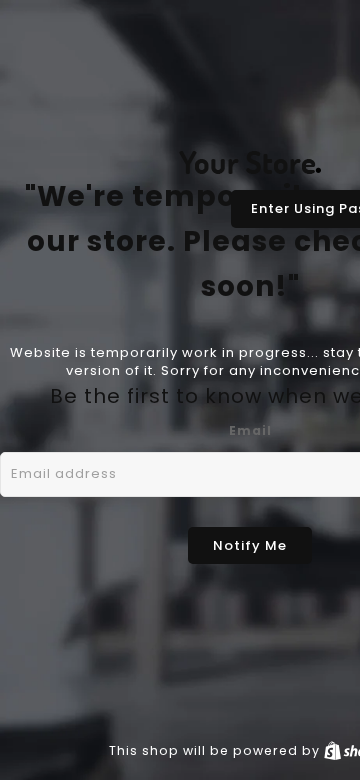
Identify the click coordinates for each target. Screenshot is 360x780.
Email (250, 430)
